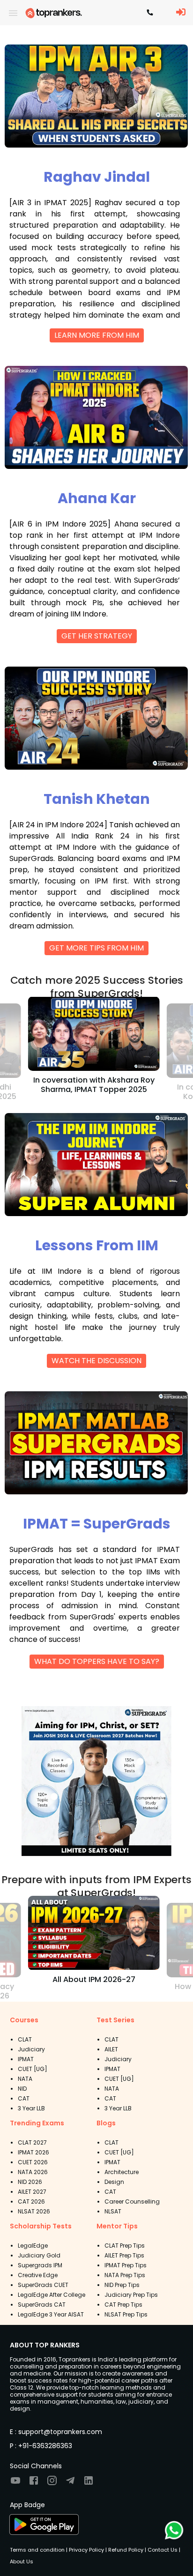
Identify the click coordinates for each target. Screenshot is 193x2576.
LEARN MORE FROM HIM (97, 335)
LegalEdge (33, 2246)
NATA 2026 (33, 2172)
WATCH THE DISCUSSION (96, 1361)
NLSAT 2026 (34, 2211)
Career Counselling (132, 2201)
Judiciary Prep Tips (131, 2295)
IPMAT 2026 (33, 2152)
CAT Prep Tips (123, 2305)
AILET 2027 (32, 2192)
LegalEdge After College (52, 2295)
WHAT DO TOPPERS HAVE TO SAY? (97, 1661)
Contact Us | (163, 2550)
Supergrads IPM (40, 2265)
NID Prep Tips (122, 2285)
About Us (22, 2561)
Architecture (122, 2172)
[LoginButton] (181, 13)
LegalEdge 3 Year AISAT (51, 2314)
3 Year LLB (31, 2108)
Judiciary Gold (39, 2255)
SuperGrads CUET (43, 2285)
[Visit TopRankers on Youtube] (15, 2483)
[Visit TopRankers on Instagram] (52, 2483)
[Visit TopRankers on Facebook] (34, 2483)
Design (114, 2182)
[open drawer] (13, 13)
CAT (24, 2098)
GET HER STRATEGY (97, 636)
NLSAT (113, 2211)
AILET (111, 2049)
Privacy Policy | (87, 2550)
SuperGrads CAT (42, 2305)
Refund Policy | (126, 2550)
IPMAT (26, 2059)
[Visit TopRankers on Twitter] (70, 2483)
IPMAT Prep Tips (126, 2265)
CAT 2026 (31, 2201)
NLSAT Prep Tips (126, 2314)
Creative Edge (38, 2275)
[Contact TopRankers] (150, 13)
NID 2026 (30, 2182)
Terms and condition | (39, 2550)
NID (22, 2089)
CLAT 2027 (32, 2142)
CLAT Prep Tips (125, 2246)
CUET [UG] (33, 2069)
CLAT (25, 2039)
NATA (25, 2079)
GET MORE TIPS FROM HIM (96, 948)
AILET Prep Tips (124, 2255)
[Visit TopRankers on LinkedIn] (89, 2483)
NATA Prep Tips (125, 2275)
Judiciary (31, 2049)
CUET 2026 (33, 2162)
